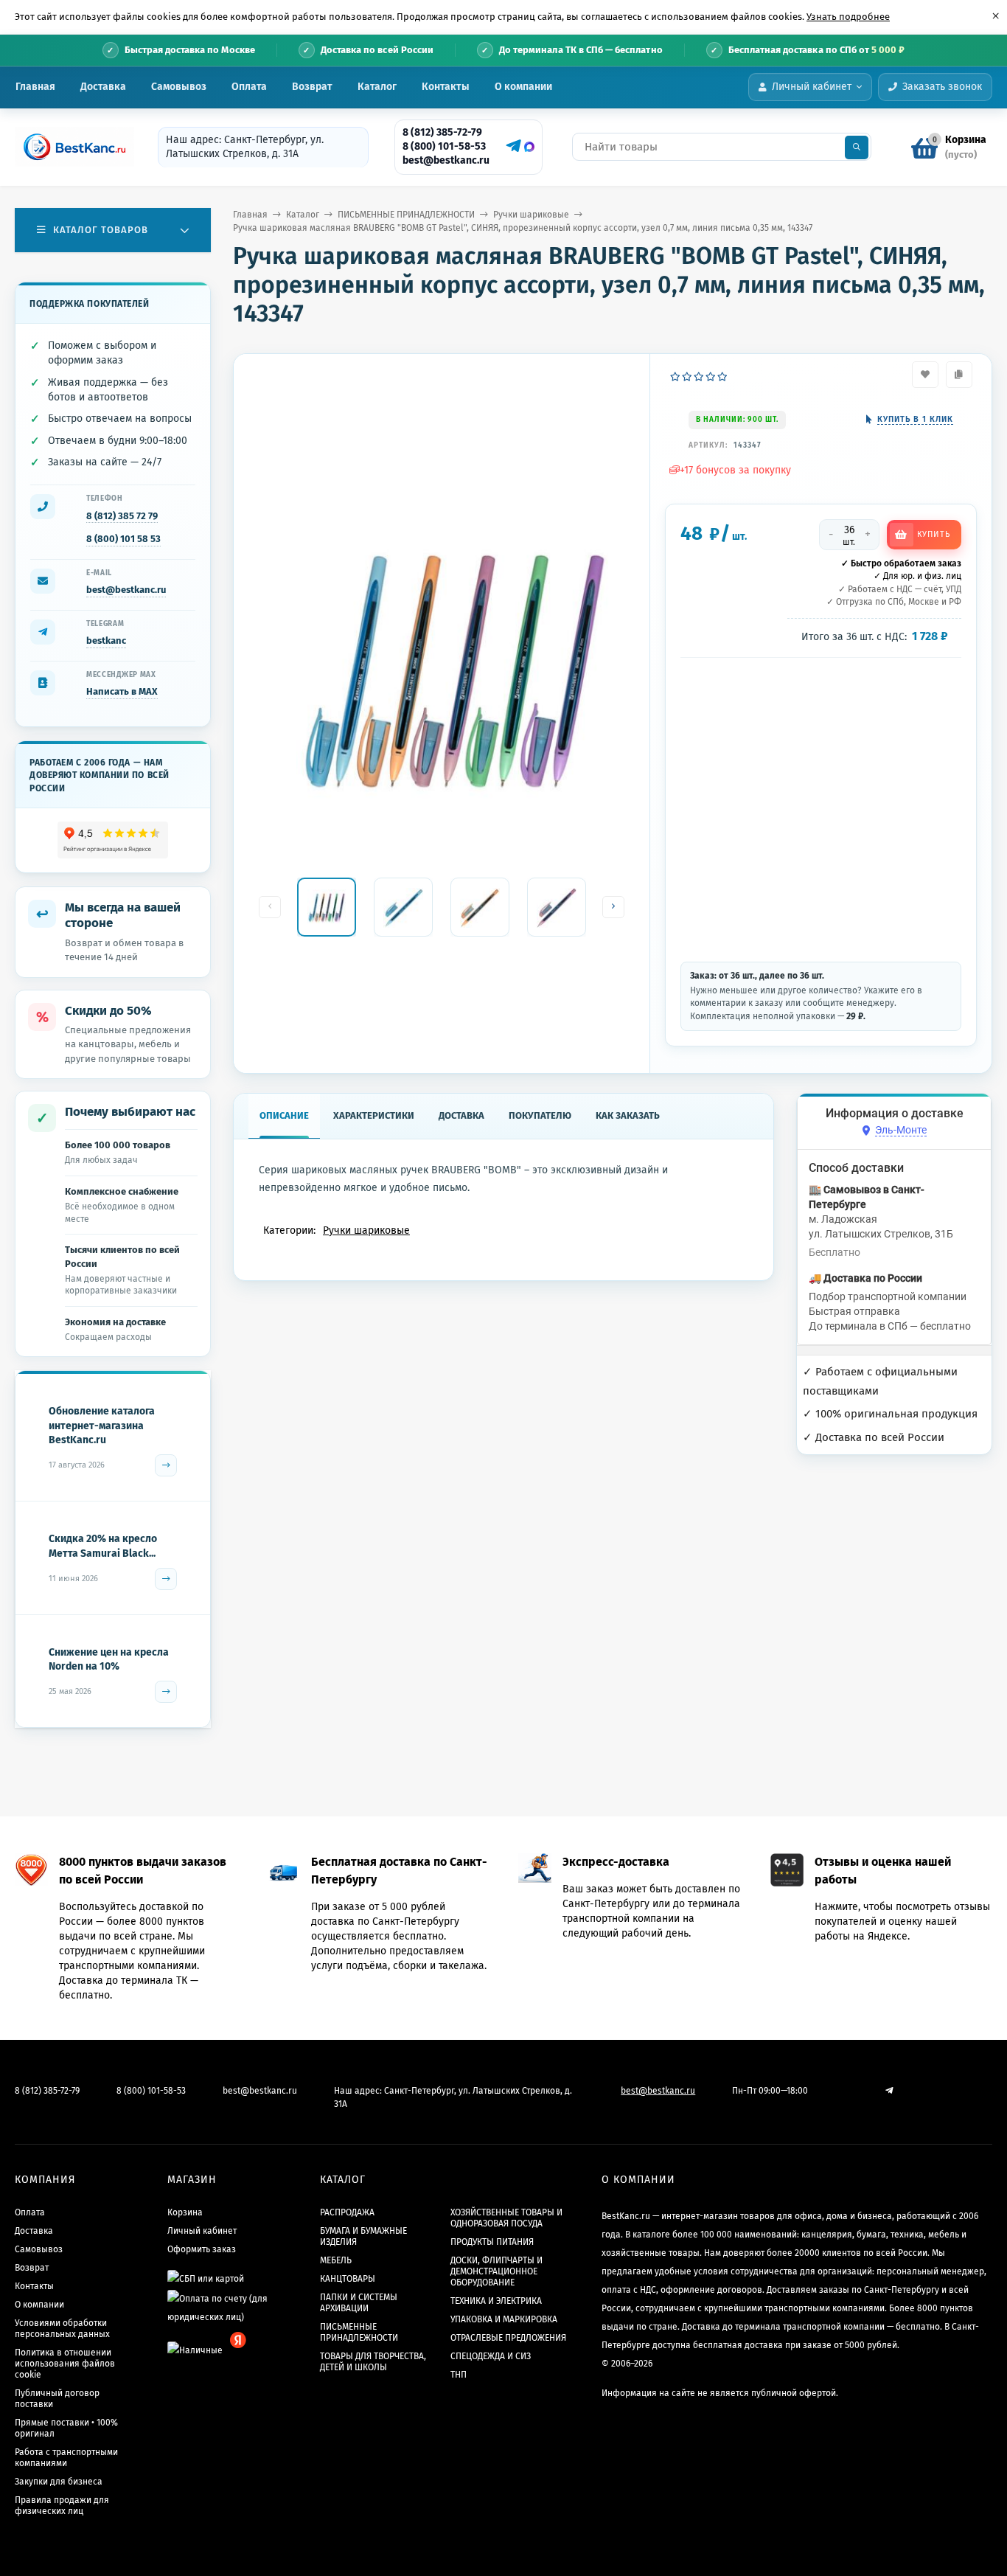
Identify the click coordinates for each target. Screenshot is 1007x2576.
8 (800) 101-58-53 (444, 146)
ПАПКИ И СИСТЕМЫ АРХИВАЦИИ (359, 2303)
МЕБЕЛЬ (336, 2260)
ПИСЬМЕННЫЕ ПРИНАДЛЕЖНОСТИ (406, 215)
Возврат (312, 87)
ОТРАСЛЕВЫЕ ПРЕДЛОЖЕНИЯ (508, 2338)
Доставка (103, 87)
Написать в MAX (122, 691)
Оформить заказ (202, 2249)
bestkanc (106, 640)
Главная (35, 87)
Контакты (446, 87)
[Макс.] (529, 147)
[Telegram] (512, 146)
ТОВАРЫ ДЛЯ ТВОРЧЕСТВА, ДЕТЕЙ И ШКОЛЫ (373, 2362)
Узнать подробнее (848, 17)
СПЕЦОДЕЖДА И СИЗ (491, 2356)
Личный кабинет (202, 2231)
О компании (523, 87)
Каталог (377, 87)
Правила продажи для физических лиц (62, 2506)
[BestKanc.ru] (70, 147)
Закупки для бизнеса (59, 2482)
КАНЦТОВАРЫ (348, 2279)
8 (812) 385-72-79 (442, 132)
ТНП (459, 2375)
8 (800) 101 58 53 (123, 539)
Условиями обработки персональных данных (62, 2329)
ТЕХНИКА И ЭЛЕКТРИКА (496, 2301)
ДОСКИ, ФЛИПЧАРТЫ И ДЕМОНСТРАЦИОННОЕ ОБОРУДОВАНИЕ (496, 2271)
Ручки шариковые (531, 215)
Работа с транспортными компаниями (66, 2458)
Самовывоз (179, 87)
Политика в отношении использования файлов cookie (65, 2364)
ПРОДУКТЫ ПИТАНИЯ (492, 2242)
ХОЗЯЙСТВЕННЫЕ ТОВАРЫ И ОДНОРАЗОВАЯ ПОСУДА (506, 2218)
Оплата (249, 87)
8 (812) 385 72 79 (122, 516)
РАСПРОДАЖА (347, 2212)
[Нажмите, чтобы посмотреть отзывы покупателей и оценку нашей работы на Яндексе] (113, 840)
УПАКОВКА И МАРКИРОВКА (504, 2319)
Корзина (185, 2212)
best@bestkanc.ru (446, 160)
